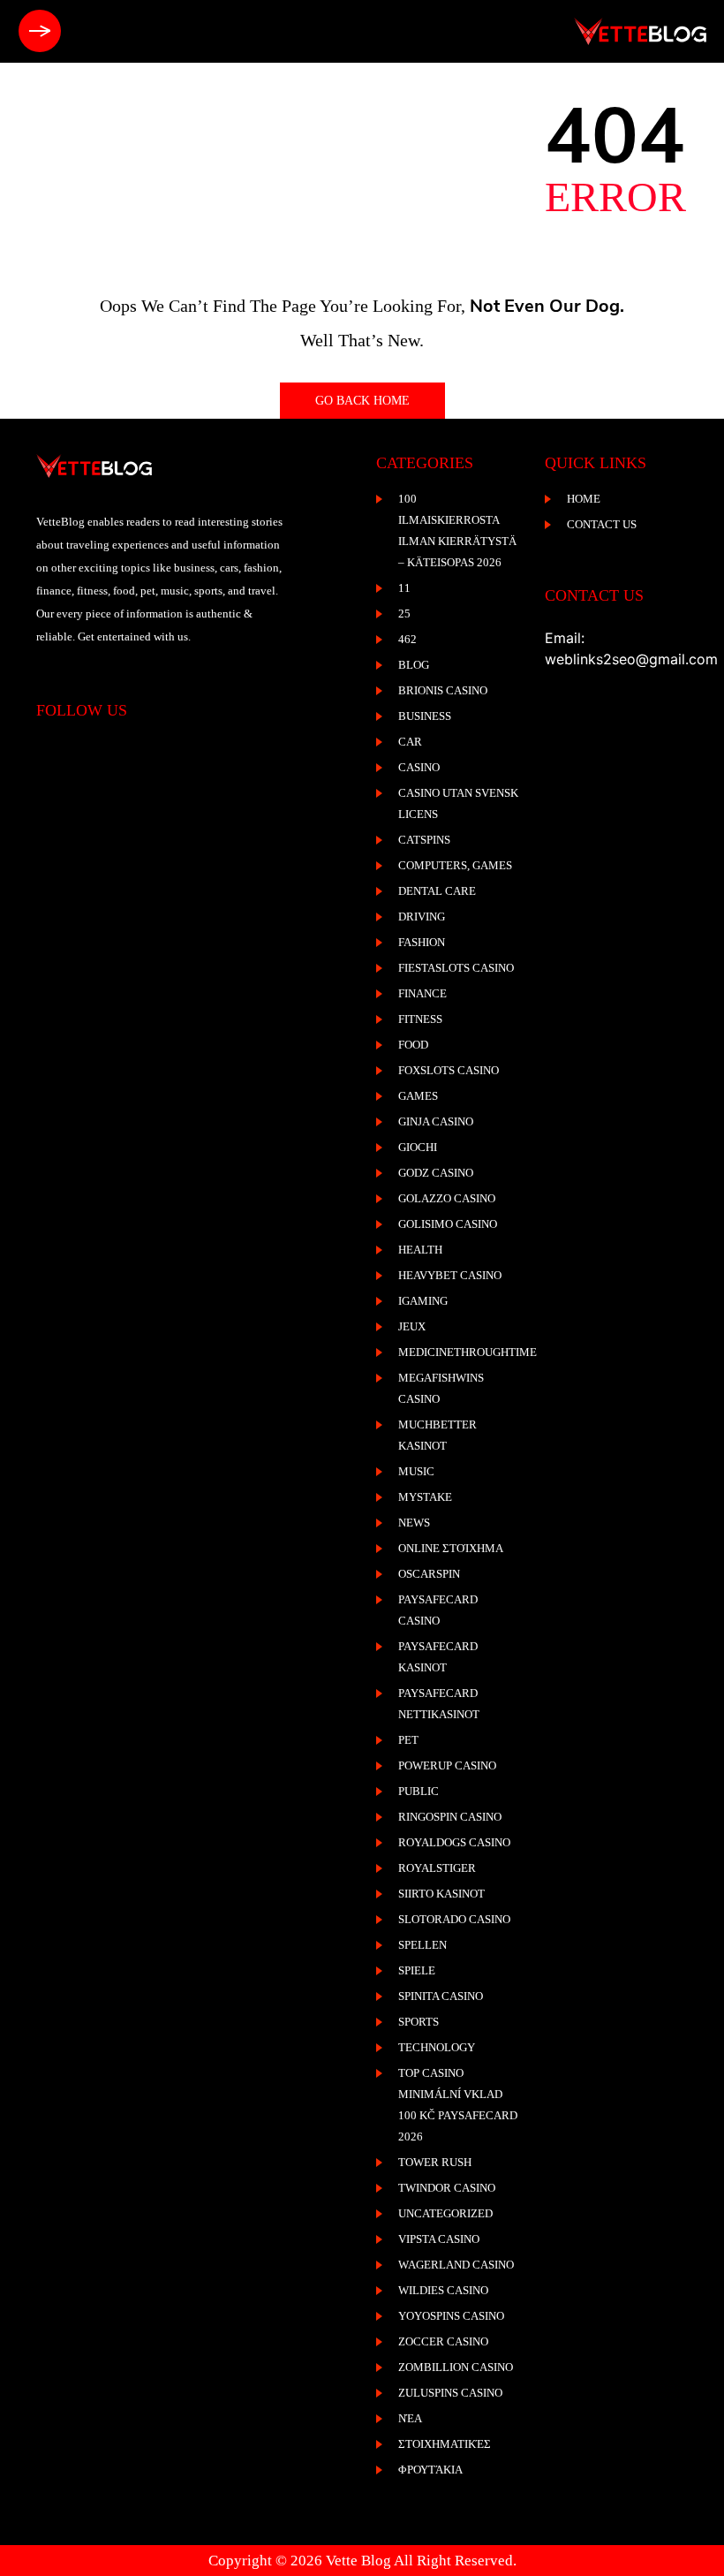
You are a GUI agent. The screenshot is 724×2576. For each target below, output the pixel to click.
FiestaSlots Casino (456, 968)
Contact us (602, 524)
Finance (422, 993)
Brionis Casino (443, 690)
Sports (419, 2022)
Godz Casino (436, 1173)
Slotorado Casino (454, 1919)
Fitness (420, 1019)
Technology (437, 2047)
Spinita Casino (441, 1996)
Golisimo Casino (448, 1224)
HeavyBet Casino (450, 1275)
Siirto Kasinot (441, 1894)
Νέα (410, 2418)
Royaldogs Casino (454, 1842)
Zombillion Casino (456, 2367)
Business (425, 716)
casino (419, 767)
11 (404, 588)
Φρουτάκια (430, 2470)
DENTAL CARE (437, 891)
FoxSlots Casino (449, 1070)
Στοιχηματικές (445, 2444)
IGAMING (423, 1301)
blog (414, 665)
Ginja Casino (436, 1121)
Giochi (418, 1147)
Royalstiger (437, 1868)
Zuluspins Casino (450, 2393)
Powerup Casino (447, 1765)
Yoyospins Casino (451, 2316)
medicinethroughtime (468, 1352)
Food (413, 1045)
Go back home (362, 401)
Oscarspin (429, 1574)
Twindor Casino (447, 2188)
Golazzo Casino (447, 1198)
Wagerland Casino (456, 2265)
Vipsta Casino (439, 2239)
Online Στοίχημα (451, 1548)
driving (422, 917)
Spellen (422, 1945)
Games (418, 1096)
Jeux (412, 1326)
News (414, 1523)
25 (404, 614)
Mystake (425, 1497)
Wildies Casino (443, 2290)
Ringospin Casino (450, 1817)
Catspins (424, 840)
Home (584, 499)
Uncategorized (445, 2213)
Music (416, 1471)
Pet (408, 1740)
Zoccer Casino (443, 2341)
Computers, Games (455, 865)
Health (420, 1250)
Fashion (422, 942)
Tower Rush (435, 2162)
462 (407, 639)
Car (410, 742)
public (419, 1791)
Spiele (417, 1970)
